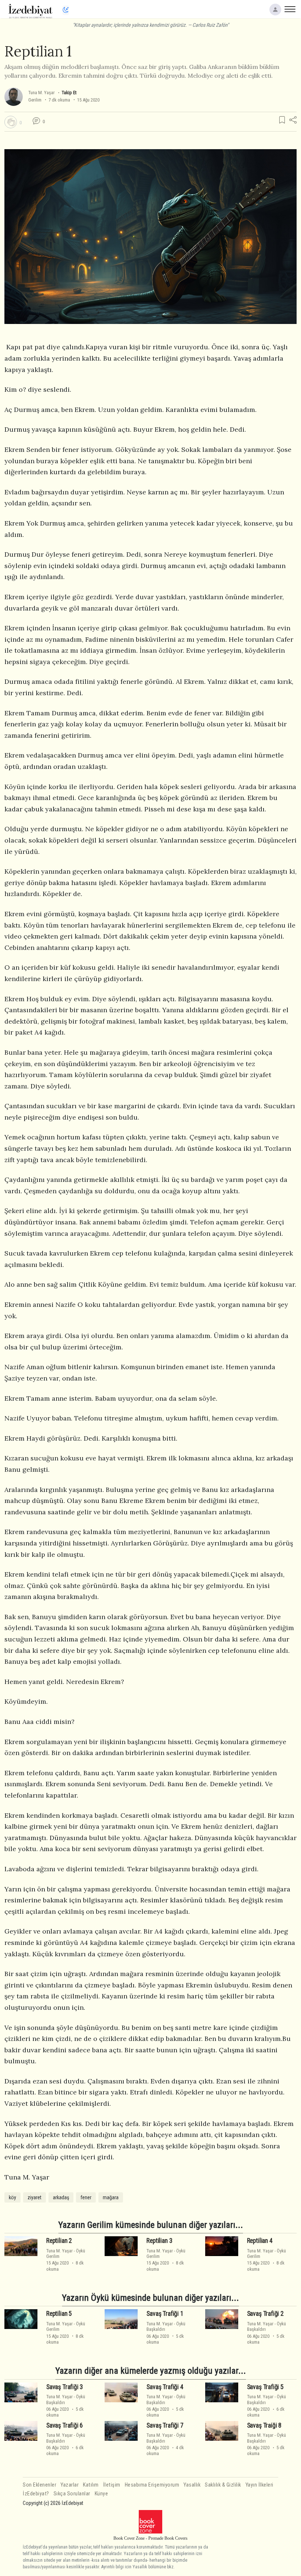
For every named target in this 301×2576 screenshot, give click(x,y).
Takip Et (69, 93)
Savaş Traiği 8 (264, 2425)
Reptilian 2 (59, 2241)
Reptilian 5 (59, 2314)
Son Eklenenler (39, 2485)
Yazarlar (70, 2485)
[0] (11, 122)
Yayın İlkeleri (260, 2485)
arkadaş (61, 2197)
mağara (111, 2197)
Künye (101, 2494)
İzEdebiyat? (36, 2494)
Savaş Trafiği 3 (65, 2387)
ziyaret (35, 2197)
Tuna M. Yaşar (41, 93)
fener (86, 2197)
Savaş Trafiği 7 (165, 2425)
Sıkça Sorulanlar (72, 2494)
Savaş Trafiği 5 (265, 2387)
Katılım (91, 2485)
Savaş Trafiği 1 (165, 2314)
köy (12, 2197)
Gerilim (35, 100)
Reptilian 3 (159, 2241)
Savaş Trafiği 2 (265, 2314)
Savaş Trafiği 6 (65, 2425)
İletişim (112, 2485)
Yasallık (192, 2485)
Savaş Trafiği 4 (165, 2387)
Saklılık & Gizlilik (223, 2485)
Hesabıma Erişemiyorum (152, 2485)
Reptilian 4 (260, 2241)
